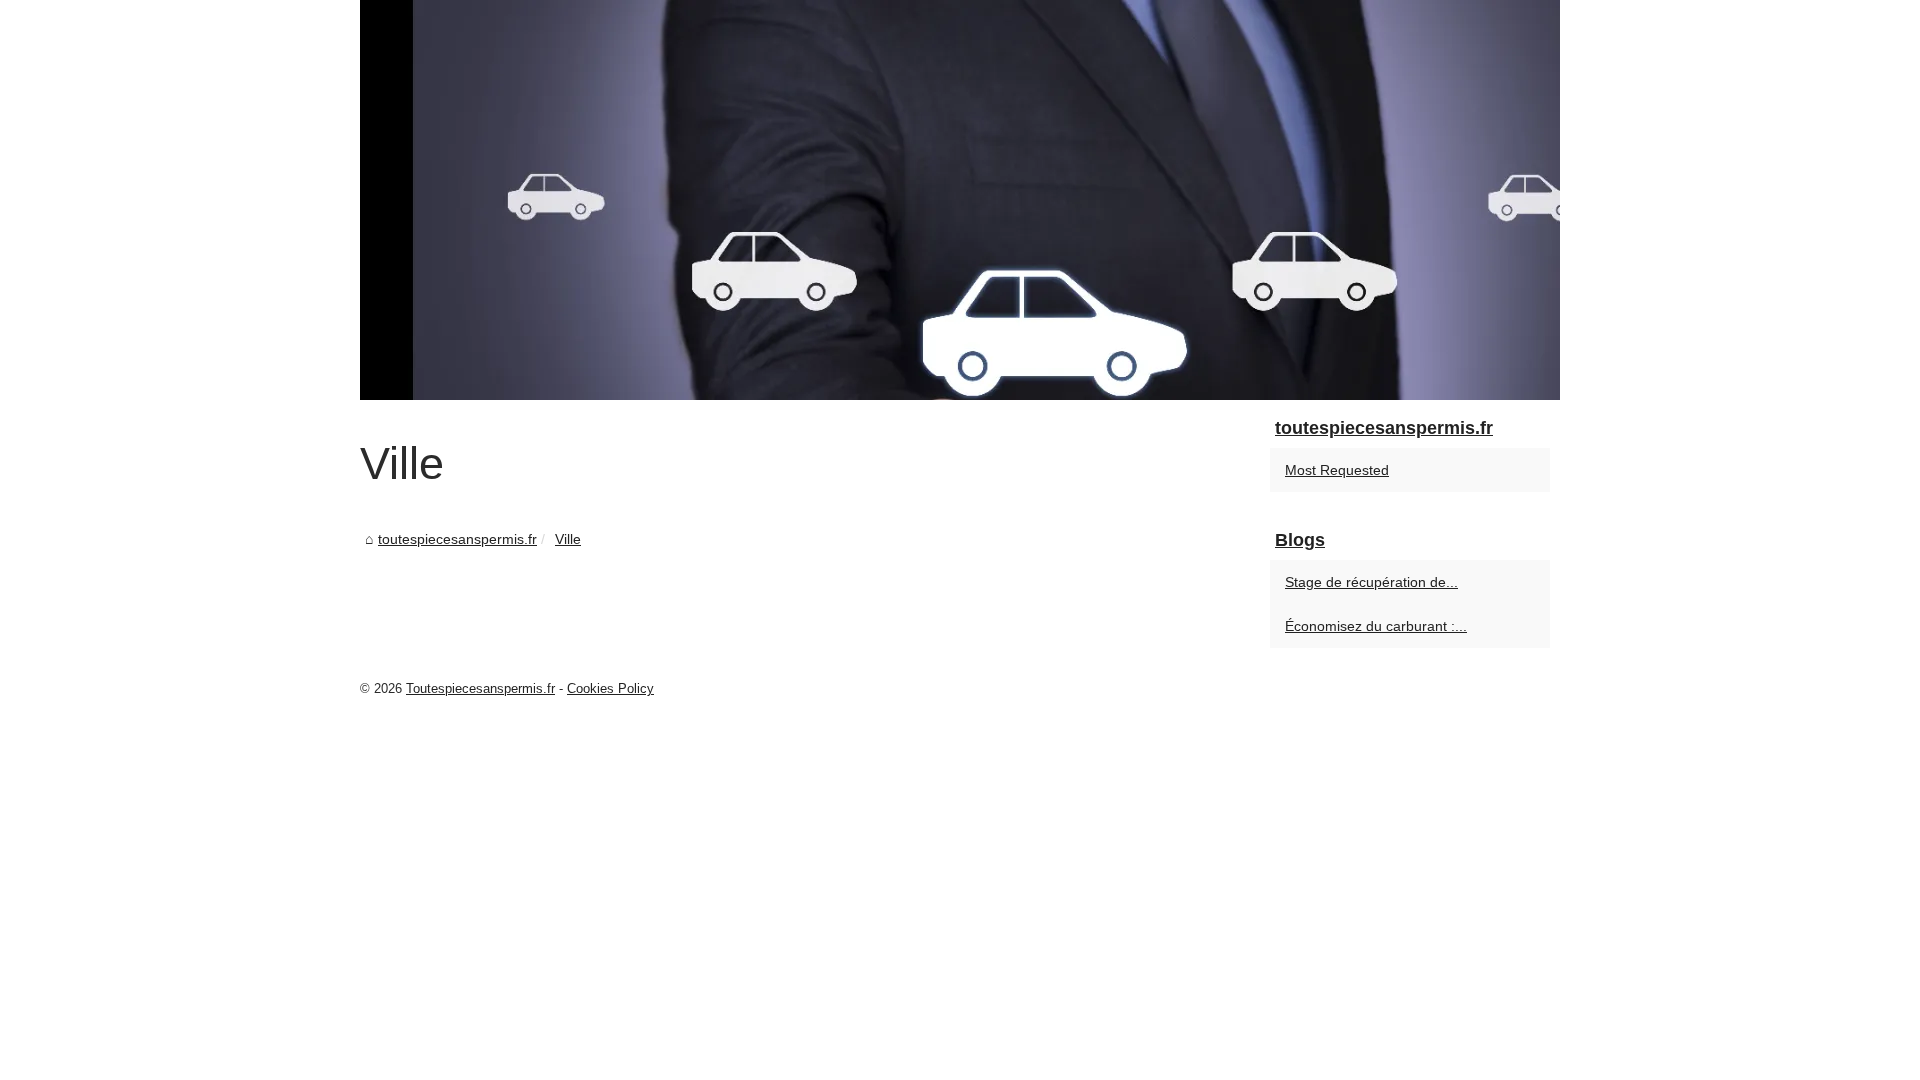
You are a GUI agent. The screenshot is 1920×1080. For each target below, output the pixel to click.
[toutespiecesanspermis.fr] (960, 200)
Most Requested (1337, 470)
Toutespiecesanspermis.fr (480, 688)
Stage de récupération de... (1371, 582)
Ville (568, 539)
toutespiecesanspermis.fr (457, 539)
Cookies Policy (610, 688)
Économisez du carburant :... (1376, 626)
